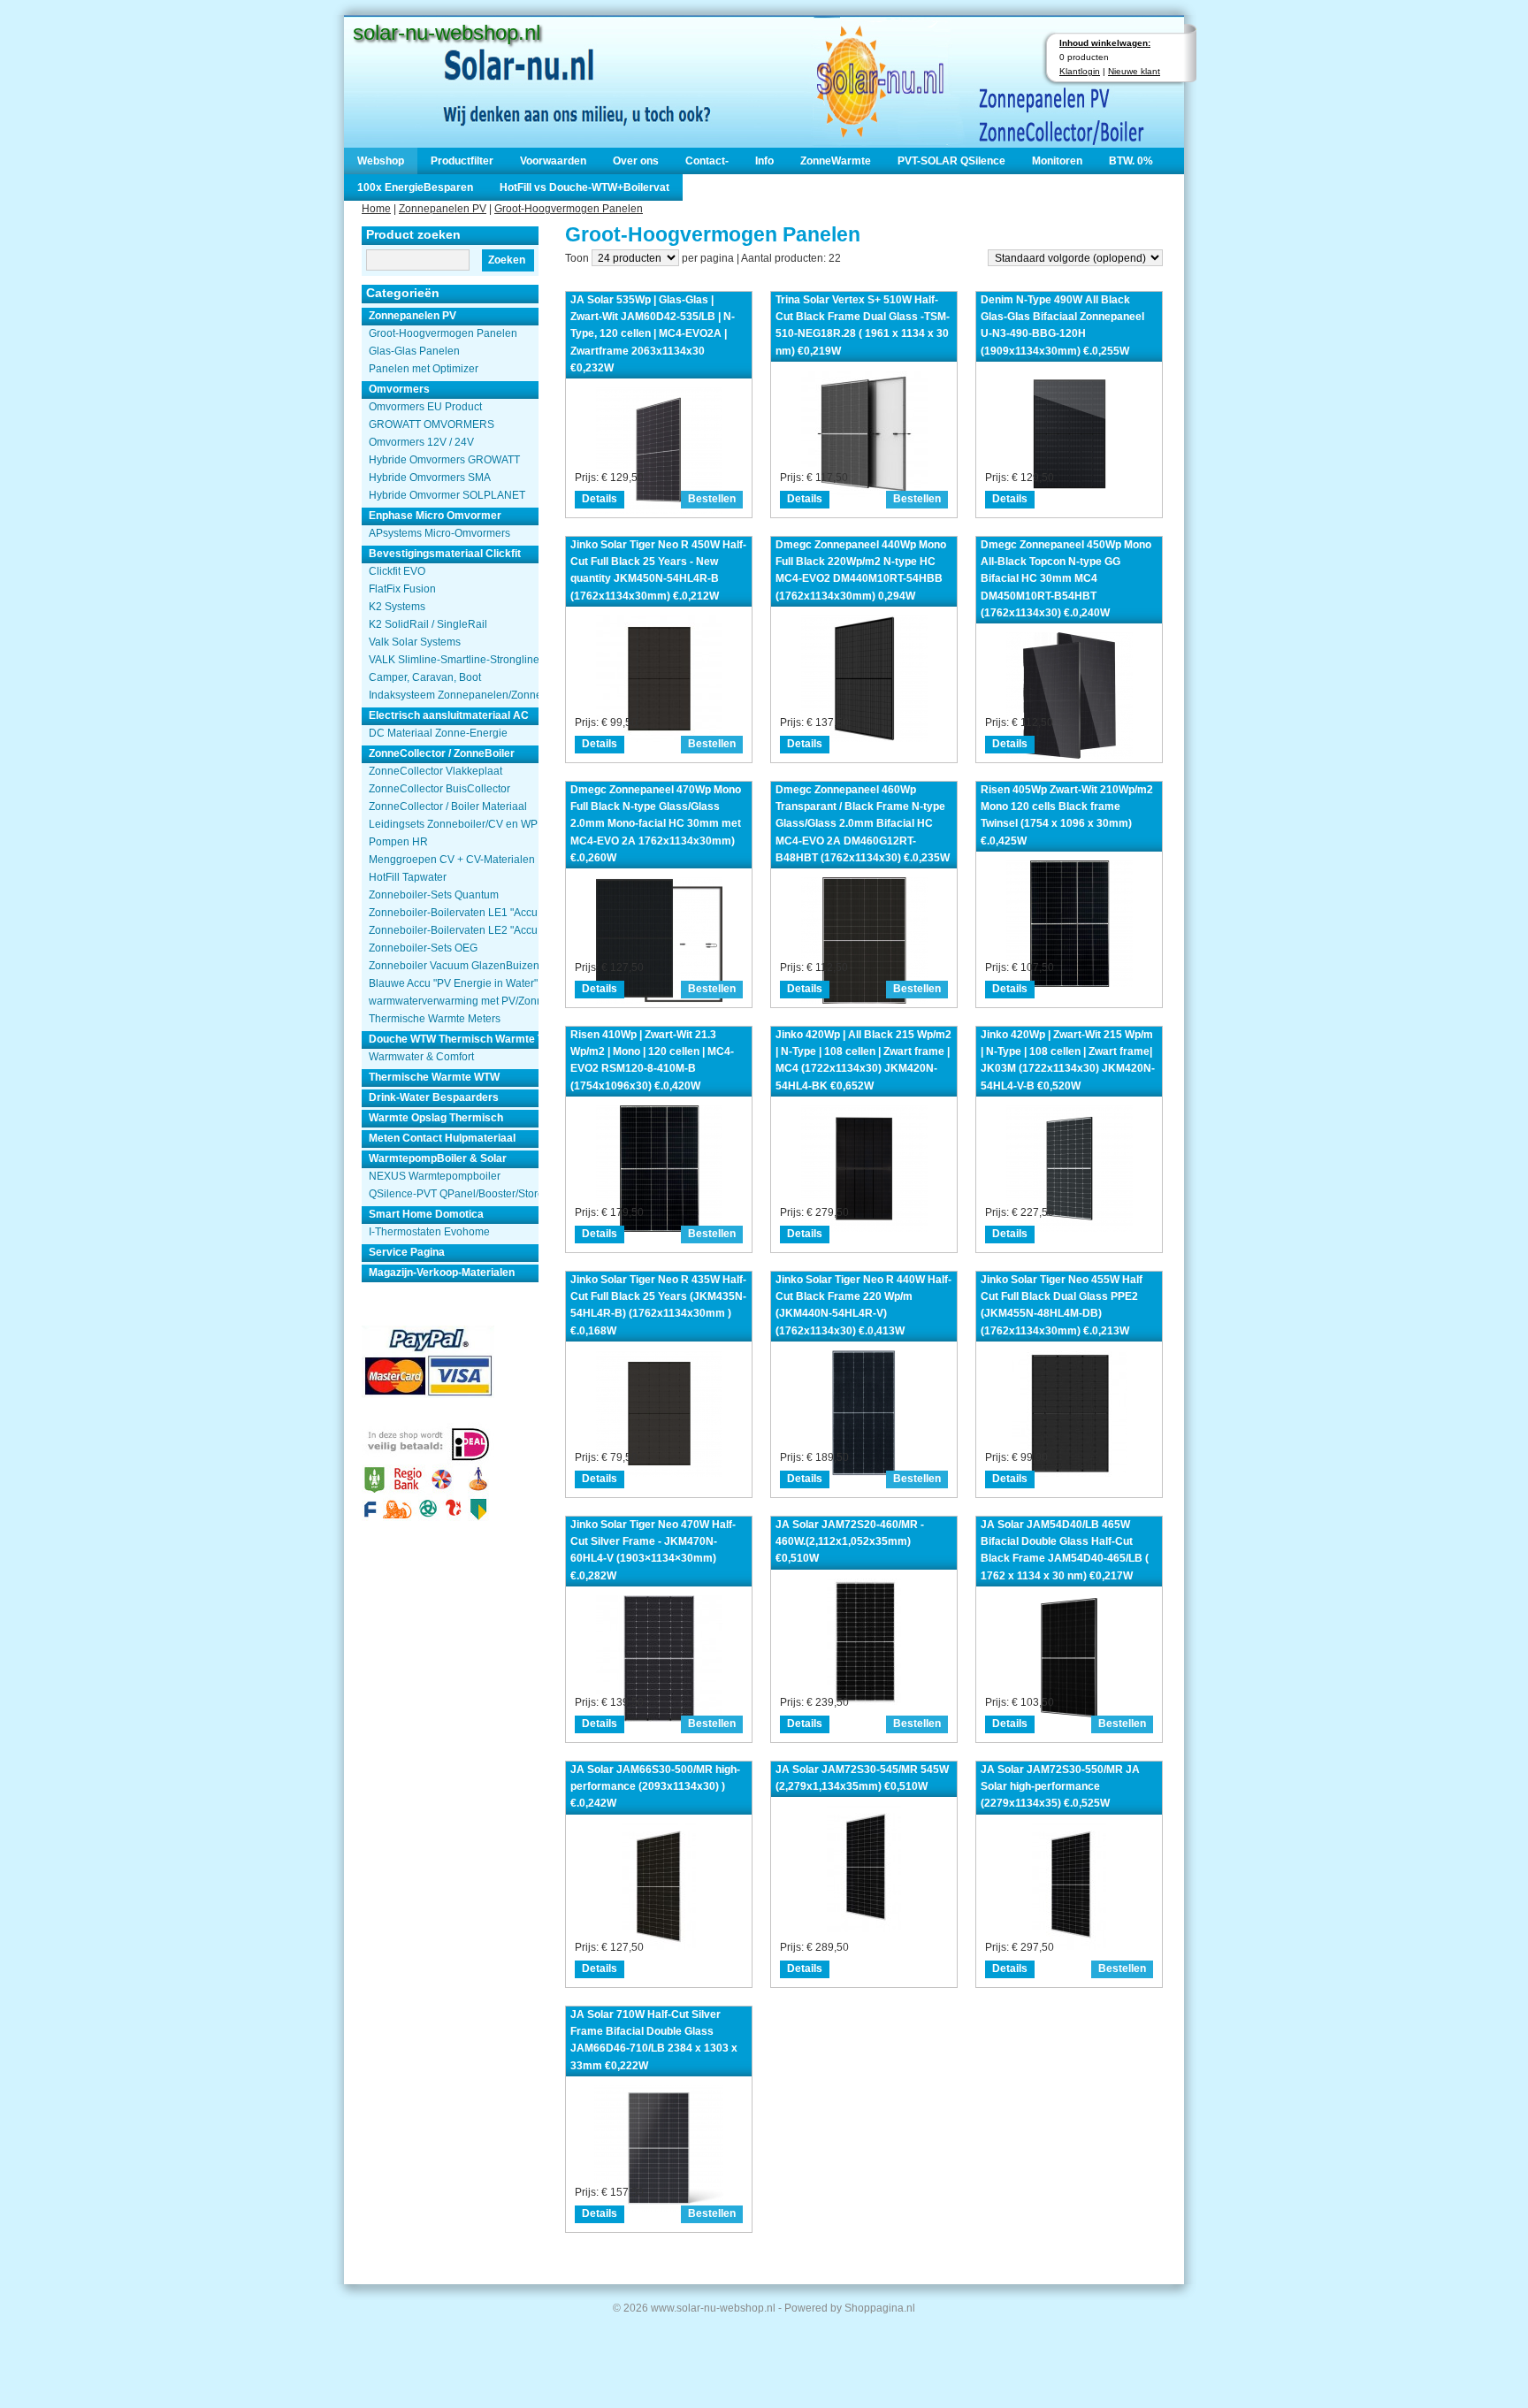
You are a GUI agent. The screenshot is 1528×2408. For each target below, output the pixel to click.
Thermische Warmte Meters (435, 1019)
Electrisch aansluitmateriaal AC (449, 715)
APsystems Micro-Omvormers (439, 533)
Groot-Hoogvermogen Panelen (569, 209)
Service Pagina (407, 1252)
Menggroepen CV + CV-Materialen (452, 860)
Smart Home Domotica (426, 1214)
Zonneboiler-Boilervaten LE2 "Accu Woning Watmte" (454, 930)
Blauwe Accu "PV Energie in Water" (453, 983)
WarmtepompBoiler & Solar (438, 1158)
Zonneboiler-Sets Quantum (434, 895)
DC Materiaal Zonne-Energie (438, 733)
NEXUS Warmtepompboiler (435, 1176)
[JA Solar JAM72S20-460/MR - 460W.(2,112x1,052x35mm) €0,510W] (864, 1700)
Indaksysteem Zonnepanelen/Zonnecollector (454, 695)
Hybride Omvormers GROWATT (444, 460)
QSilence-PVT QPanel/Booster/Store (454, 1194)
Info (764, 161)
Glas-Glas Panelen (414, 351)
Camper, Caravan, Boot (425, 677)
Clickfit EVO (397, 571)
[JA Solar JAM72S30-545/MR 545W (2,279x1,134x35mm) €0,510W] (864, 1928)
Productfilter (462, 161)
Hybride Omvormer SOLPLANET (447, 495)
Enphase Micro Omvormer (435, 516)
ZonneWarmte (836, 161)
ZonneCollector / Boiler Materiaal (448, 806)
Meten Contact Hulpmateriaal (442, 1138)
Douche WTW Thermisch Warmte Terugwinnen (454, 1039)
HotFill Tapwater (408, 877)
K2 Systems (397, 607)
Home (376, 209)
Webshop (381, 161)
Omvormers (399, 389)
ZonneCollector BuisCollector (439, 789)
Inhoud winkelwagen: (1105, 43)
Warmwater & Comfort (421, 1057)
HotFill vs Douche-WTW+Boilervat (584, 187)
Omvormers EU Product (425, 407)
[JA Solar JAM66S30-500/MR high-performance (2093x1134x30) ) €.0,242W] (659, 1945)
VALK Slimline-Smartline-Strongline (454, 660)
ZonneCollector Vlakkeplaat (435, 771)
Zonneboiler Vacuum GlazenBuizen (454, 966)
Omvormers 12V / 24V (421, 442)
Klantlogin (1080, 71)
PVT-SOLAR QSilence (951, 161)
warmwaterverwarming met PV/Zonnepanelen (454, 1001)
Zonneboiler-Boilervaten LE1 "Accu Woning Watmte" (454, 913)
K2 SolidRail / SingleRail (428, 624)
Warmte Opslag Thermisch (436, 1118)
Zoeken (507, 260)
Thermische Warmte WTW (434, 1077)
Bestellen (712, 499)
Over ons (636, 161)
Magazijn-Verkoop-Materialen (442, 1273)
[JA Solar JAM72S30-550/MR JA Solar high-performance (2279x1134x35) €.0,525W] (1069, 1945)
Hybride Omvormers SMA (430, 478)
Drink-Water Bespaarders (434, 1097)
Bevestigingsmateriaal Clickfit (445, 554)
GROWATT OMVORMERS (432, 424)
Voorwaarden (553, 161)
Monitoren (1057, 161)
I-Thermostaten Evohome (429, 1232)
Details (600, 499)
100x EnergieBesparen (415, 187)
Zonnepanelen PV (443, 209)
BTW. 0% (1131, 161)
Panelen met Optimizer (424, 369)
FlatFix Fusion (402, 589)
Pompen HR (398, 842)
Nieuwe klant (1134, 71)
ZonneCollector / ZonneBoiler (442, 753)
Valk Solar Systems (415, 642)
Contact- (707, 161)
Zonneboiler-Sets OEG (423, 948)
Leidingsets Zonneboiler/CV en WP (453, 824)
